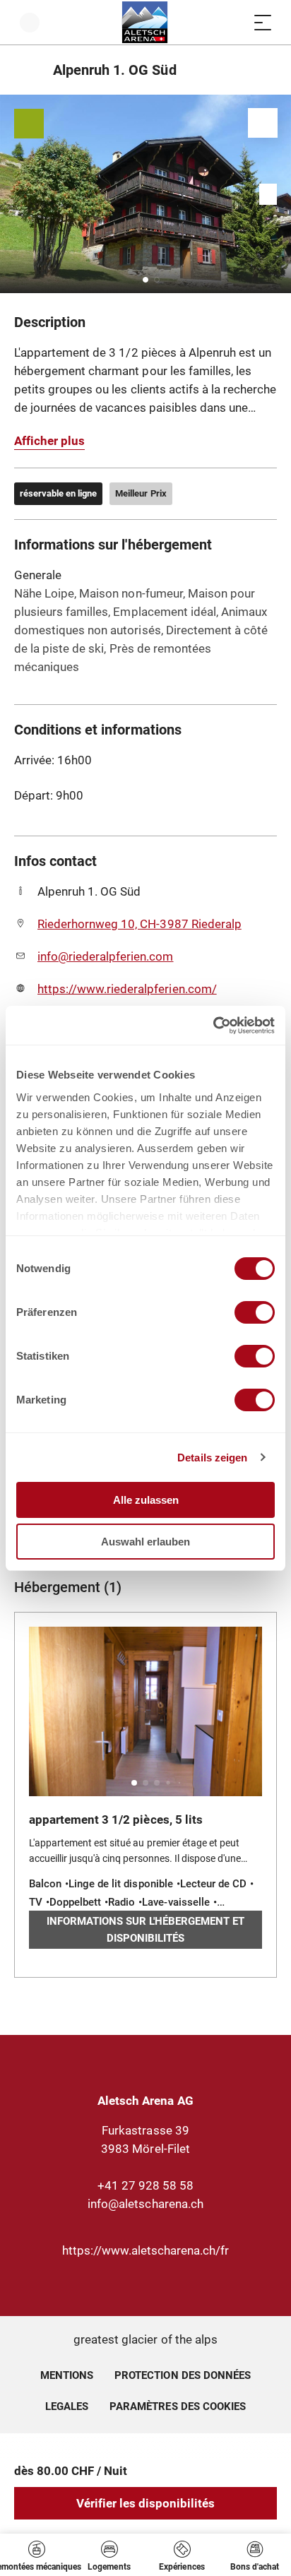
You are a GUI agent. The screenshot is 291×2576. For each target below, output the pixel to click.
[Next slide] (277, 194)
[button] (145, 280)
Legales (67, 2406)
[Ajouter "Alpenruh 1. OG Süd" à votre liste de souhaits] (263, 123)
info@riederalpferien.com (106, 956)
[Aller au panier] (234, 22)
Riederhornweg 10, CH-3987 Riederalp (139, 924)
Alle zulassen (146, 1500)
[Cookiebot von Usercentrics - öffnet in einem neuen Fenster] (213, 1026)
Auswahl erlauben (145, 1542)
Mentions (67, 2375)
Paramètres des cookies (178, 2404)
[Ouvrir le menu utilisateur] (30, 22)
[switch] (255, 1312)
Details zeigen (212, 1458)
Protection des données (183, 2375)
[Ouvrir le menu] (263, 22)
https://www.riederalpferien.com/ (127, 989)
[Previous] (26, 70)
